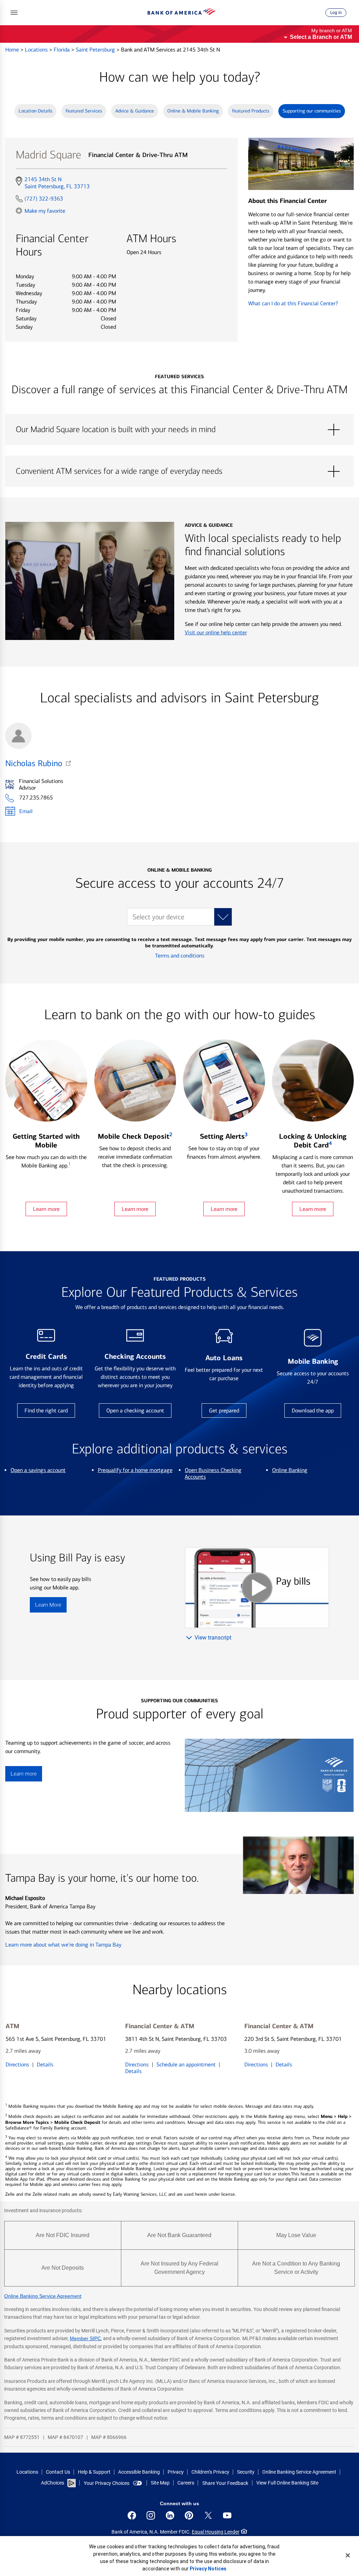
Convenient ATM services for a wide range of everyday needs (179, 471)
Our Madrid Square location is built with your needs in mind (179, 430)
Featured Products (251, 111)
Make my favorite (45, 211)
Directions (17, 2064)
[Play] (257, 1588)
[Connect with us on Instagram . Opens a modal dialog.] (151, 2515)
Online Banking (290, 1470)
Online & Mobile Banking (193, 111)
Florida (62, 50)
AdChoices (53, 2483)
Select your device (158, 917)
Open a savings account (38, 1470)
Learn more (46, 1209)
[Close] (348, 2555)
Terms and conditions (180, 956)
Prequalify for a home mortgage (135, 1470)
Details (45, 2064)
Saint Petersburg (96, 50)
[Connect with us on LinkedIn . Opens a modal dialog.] (170, 2515)
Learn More (48, 1605)
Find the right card (46, 1410)
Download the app (313, 1410)
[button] (14, 13)
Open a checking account (135, 1410)
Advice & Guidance (135, 111)
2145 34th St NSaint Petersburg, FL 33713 (57, 183)
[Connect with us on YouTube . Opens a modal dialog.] (227, 2515)
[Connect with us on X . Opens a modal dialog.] (208, 2515)
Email (26, 811)
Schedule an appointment (186, 2064)
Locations (37, 50)
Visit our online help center (216, 632)
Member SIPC (85, 2338)
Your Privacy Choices (107, 2483)
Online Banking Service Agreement (43, 2296)
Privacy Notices (208, 2569)
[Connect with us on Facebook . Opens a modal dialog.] (132, 2515)
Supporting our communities (312, 111)
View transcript (213, 1638)
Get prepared (224, 1410)
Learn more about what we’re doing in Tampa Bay (63, 1945)
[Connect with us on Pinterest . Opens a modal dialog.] (189, 2515)
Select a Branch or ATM (321, 37)
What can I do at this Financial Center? (293, 303)
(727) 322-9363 (44, 199)
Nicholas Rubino (34, 763)
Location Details (35, 111)
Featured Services (84, 111)
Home (13, 50)
